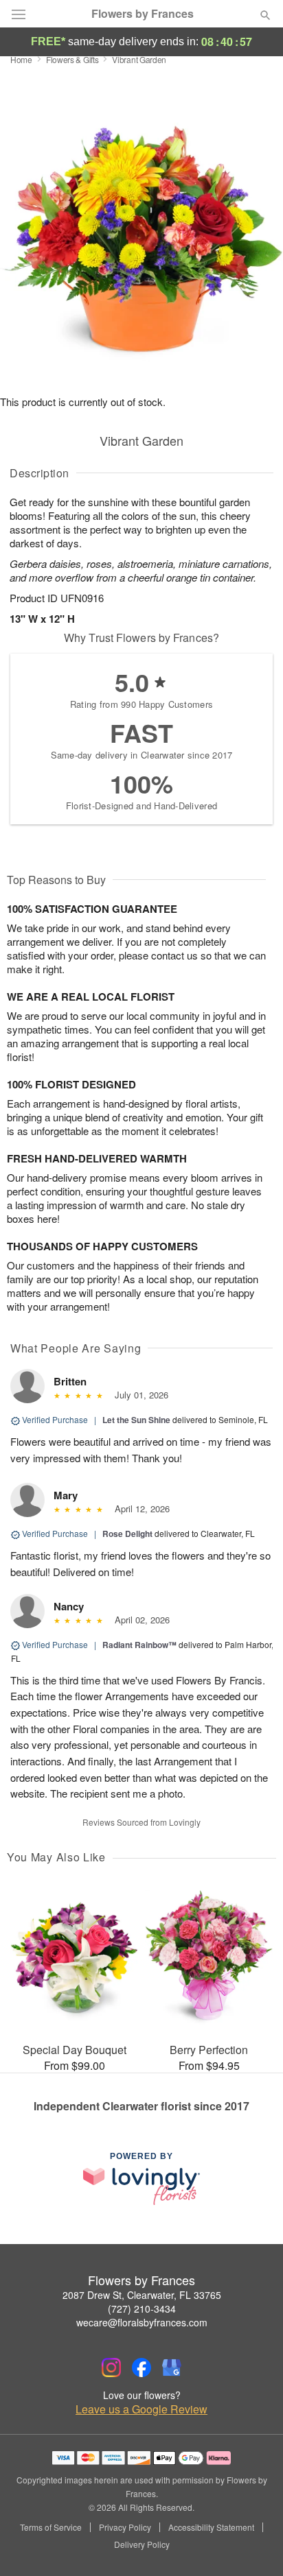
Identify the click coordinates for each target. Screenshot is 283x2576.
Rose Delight (127, 1534)
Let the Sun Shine (136, 1420)
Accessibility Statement (211, 2527)
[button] (254, 2545)
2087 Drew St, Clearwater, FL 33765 (142, 2295)
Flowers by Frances (143, 14)
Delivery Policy (142, 2544)
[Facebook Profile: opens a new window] (141, 2368)
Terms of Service (51, 2527)
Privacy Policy (125, 2527)
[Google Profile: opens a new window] (172, 2368)
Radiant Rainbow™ (139, 1645)
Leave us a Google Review (141, 2409)
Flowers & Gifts (72, 59)
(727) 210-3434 (142, 2309)
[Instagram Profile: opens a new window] (111, 2368)
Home (21, 59)
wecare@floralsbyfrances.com (142, 2322)
